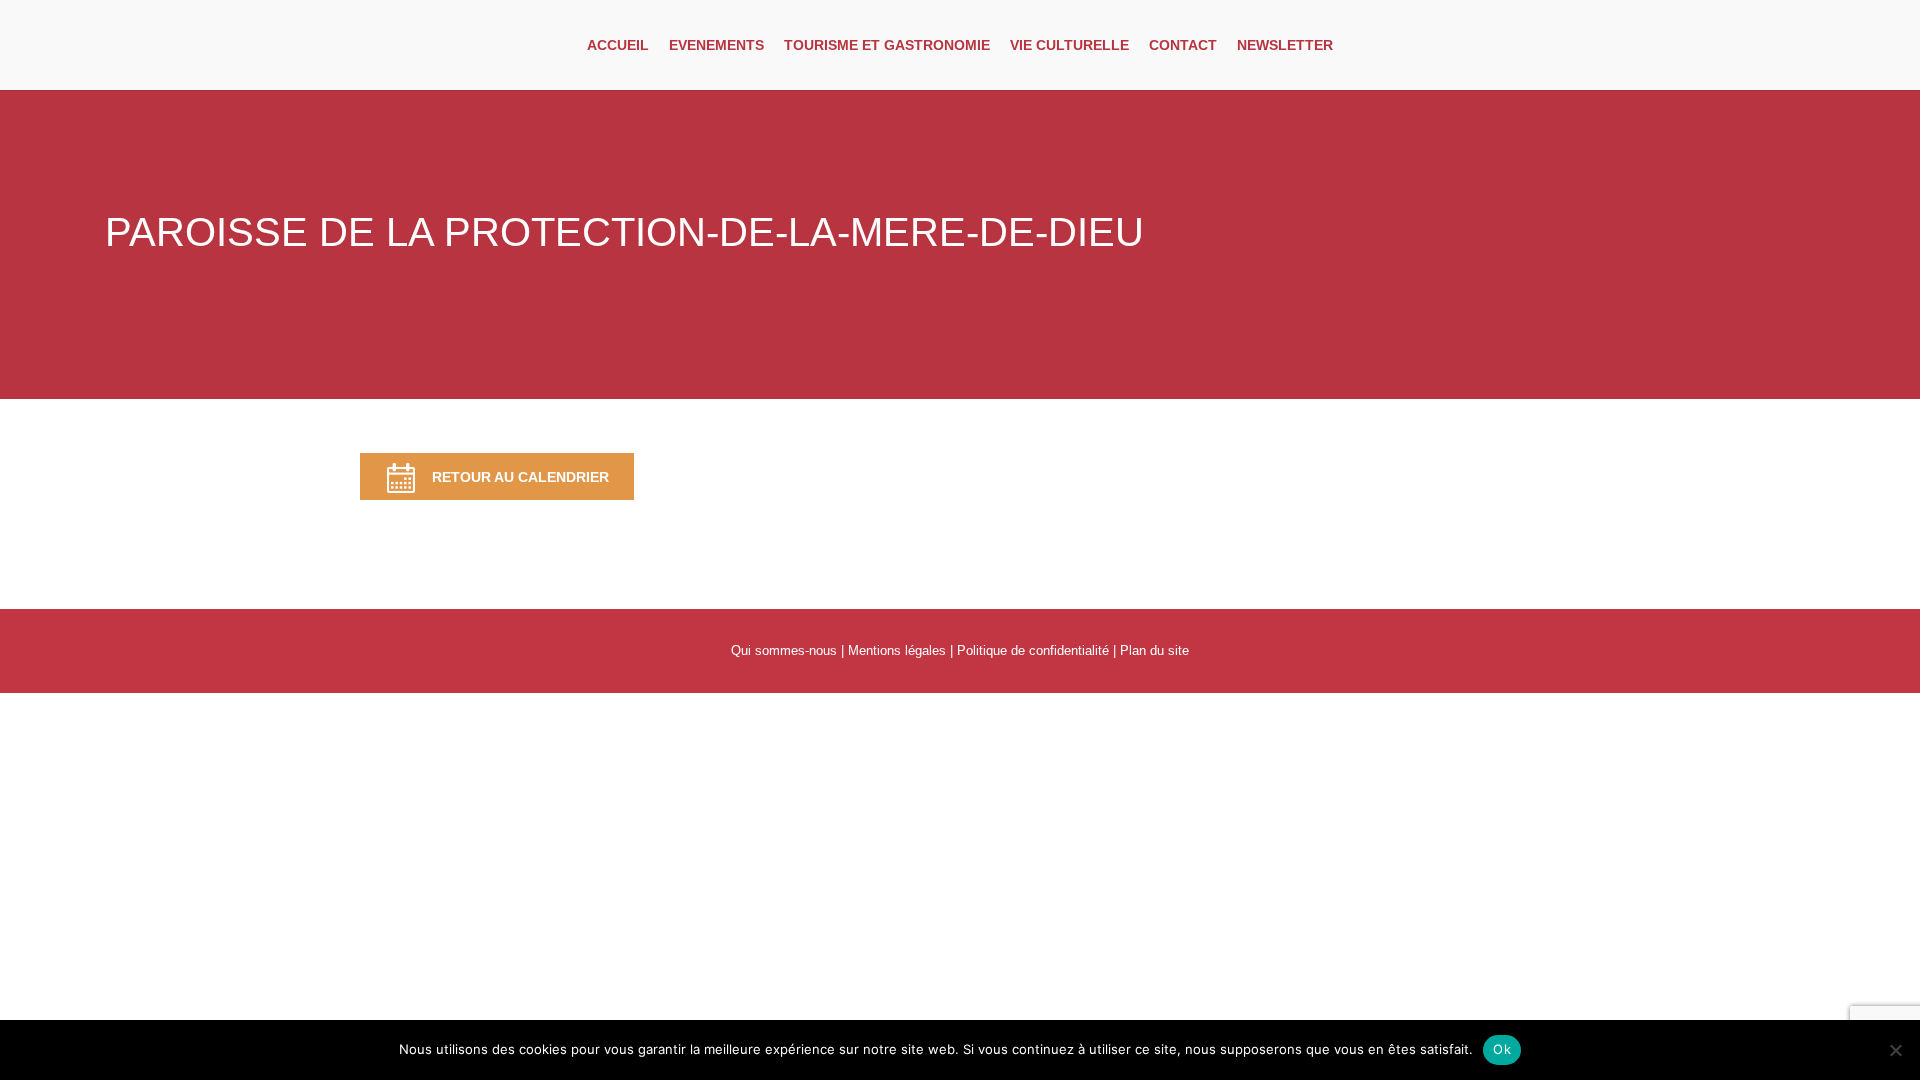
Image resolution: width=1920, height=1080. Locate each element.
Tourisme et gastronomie (887, 45)
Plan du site (1154, 650)
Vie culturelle (1069, 45)
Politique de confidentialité (1033, 650)
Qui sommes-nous (784, 650)
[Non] (1895, 1050)
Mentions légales (897, 650)
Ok (1502, 1049)
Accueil (618, 45)
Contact (1183, 45)
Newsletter (1285, 45)
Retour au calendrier (520, 477)
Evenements (716, 45)
